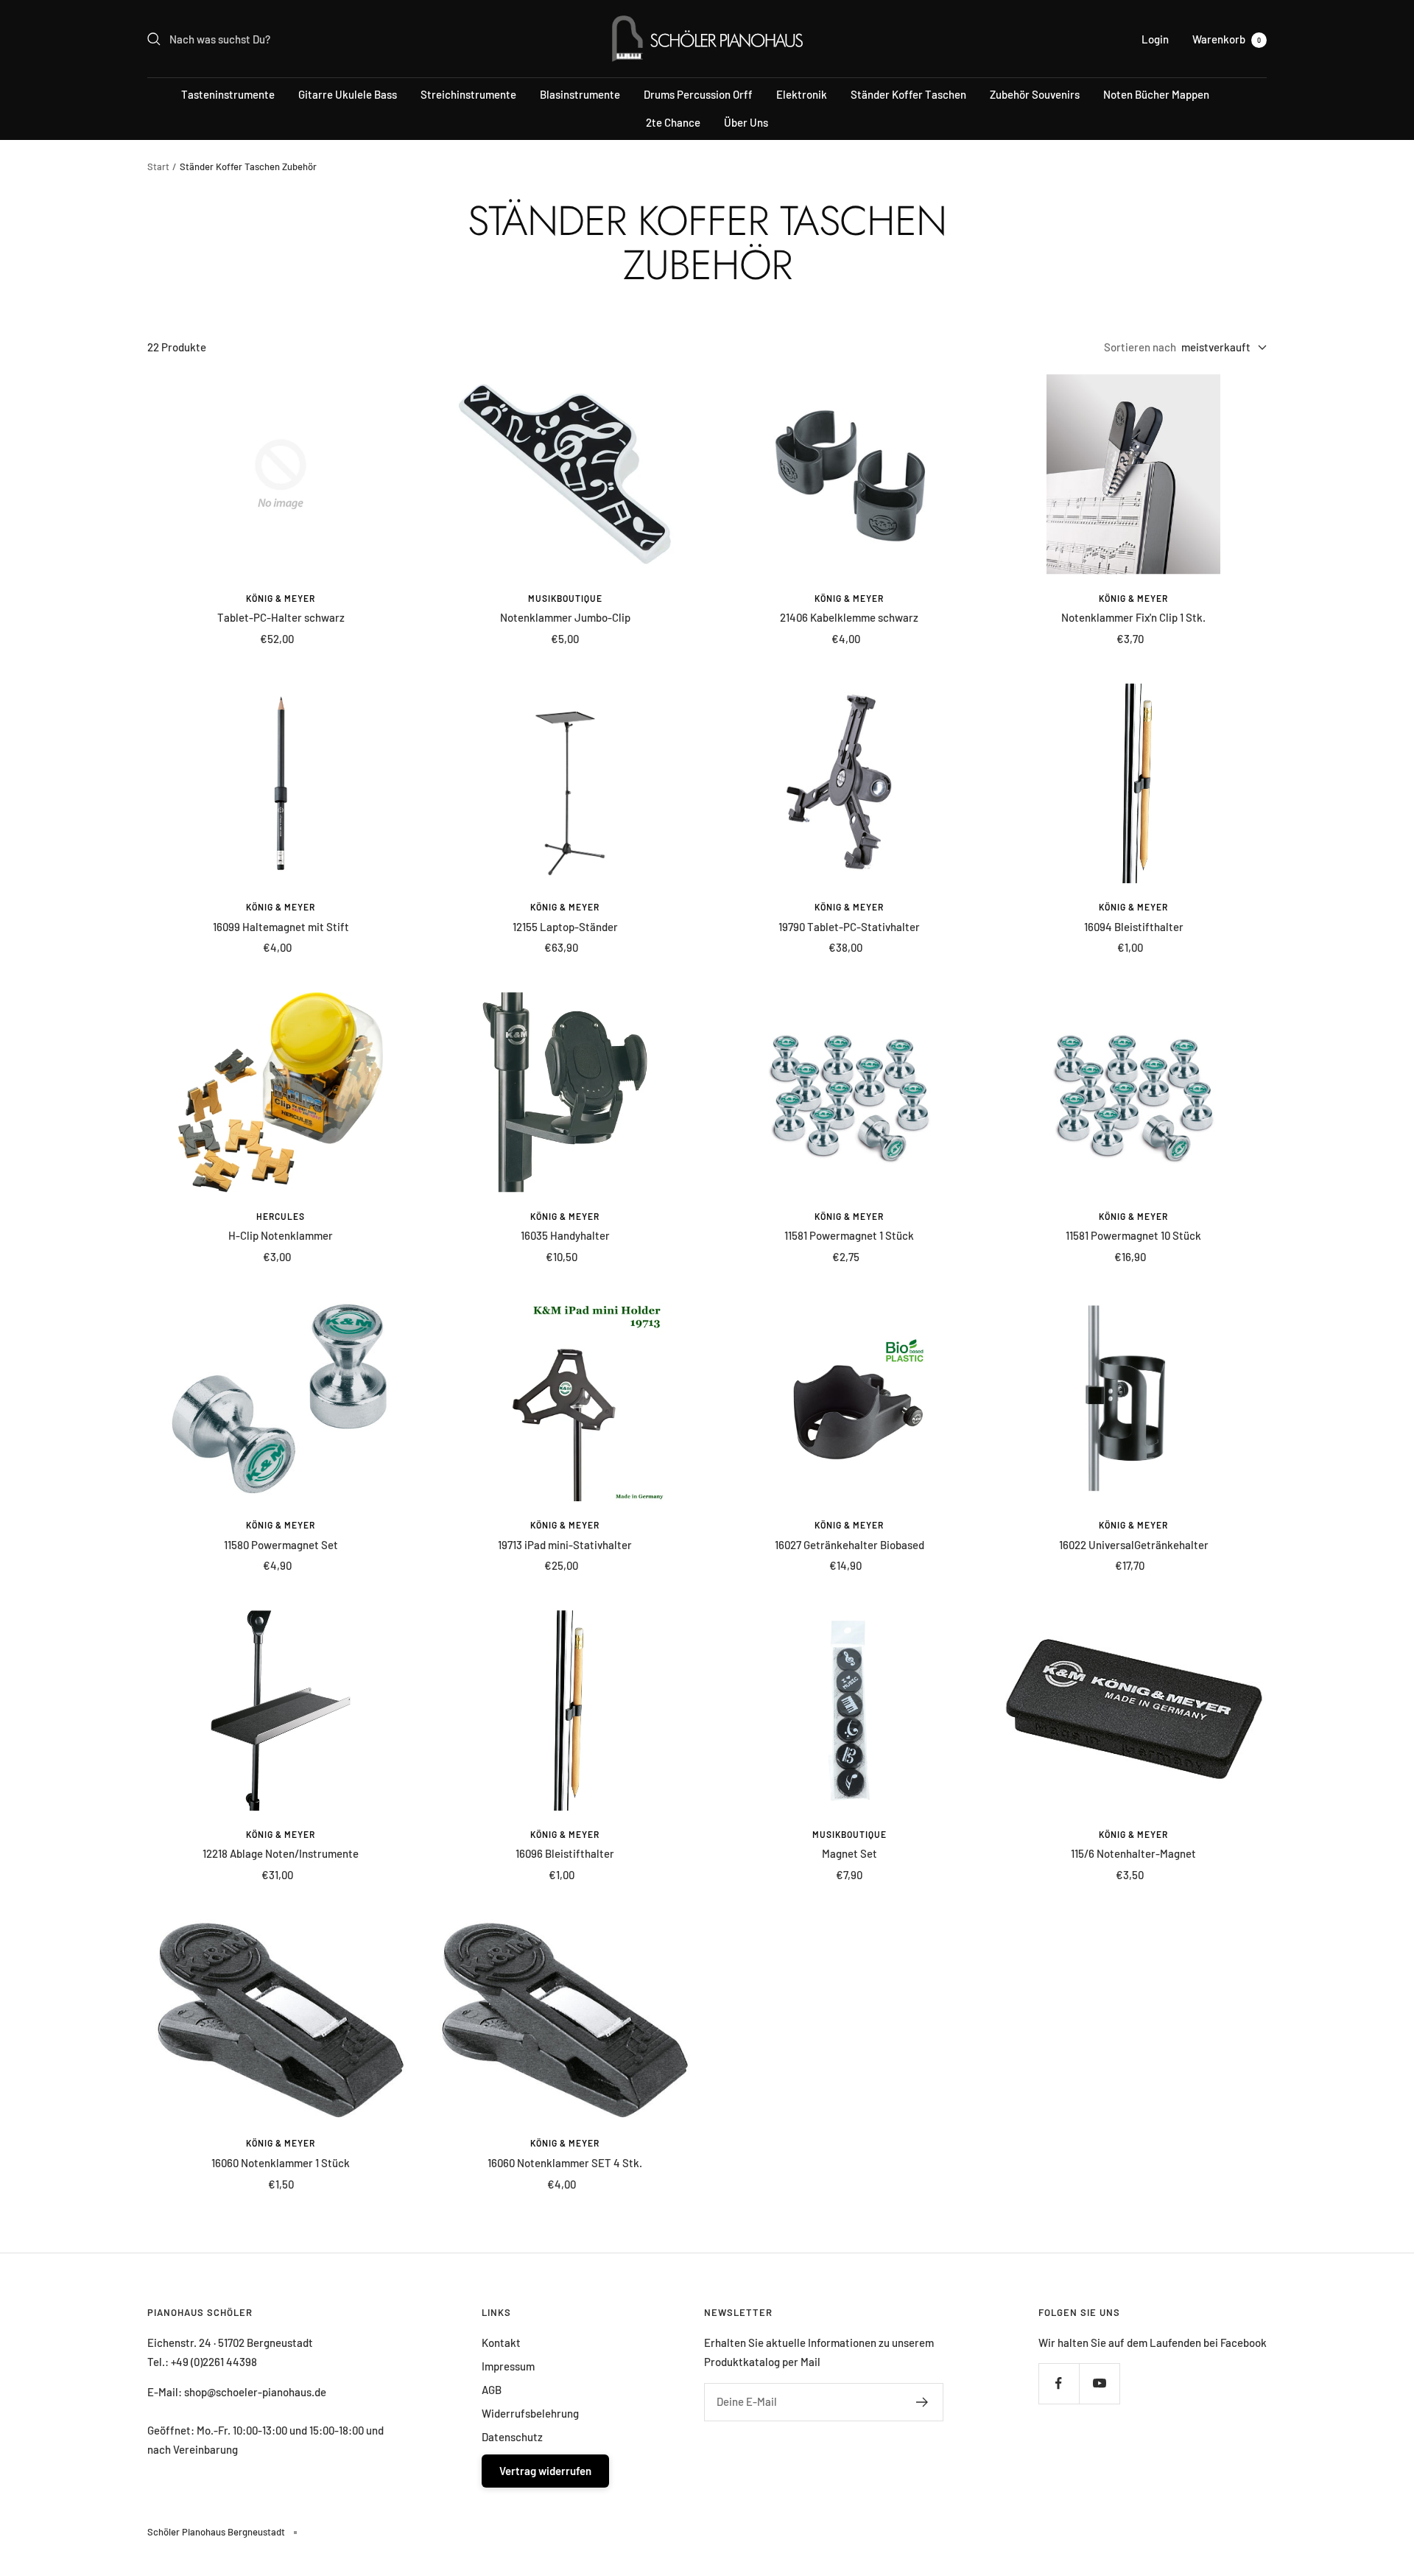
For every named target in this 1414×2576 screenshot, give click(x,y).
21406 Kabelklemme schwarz (849, 617)
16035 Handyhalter (565, 1235)
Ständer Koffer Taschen (908, 94)
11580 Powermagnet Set (281, 1545)
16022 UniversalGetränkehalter (1134, 1545)
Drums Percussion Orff (698, 94)
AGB (492, 2390)
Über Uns (746, 122)
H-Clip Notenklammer (281, 1235)
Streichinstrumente (468, 94)
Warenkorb (1227, 39)
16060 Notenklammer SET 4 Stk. (565, 2163)
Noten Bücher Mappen (1156, 94)
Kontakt (501, 2342)
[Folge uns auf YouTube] (1099, 2383)
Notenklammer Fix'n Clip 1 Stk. (1133, 617)
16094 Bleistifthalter (1134, 927)
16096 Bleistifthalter (565, 1853)
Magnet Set (850, 1853)
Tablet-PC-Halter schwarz (281, 617)
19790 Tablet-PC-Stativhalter (849, 927)
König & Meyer (281, 598)
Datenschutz (512, 2437)
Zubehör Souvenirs (1035, 94)
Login (1155, 39)
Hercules (281, 1216)
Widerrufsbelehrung (530, 2413)
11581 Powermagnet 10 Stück (1133, 1235)
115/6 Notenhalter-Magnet (1133, 1853)
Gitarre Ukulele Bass (348, 94)
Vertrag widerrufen (545, 2471)
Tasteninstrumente (228, 94)
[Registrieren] (922, 2402)
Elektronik (802, 94)
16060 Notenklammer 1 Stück (281, 2163)
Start (158, 166)
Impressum (508, 2366)
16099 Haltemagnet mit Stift (281, 927)
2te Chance (673, 122)
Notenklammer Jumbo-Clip (565, 617)
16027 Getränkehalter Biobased (850, 1545)
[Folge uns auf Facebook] (1059, 2383)
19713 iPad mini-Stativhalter (565, 1545)
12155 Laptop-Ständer (565, 927)
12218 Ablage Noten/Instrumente (281, 1853)
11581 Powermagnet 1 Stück (849, 1235)
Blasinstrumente (580, 94)
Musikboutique (565, 598)
